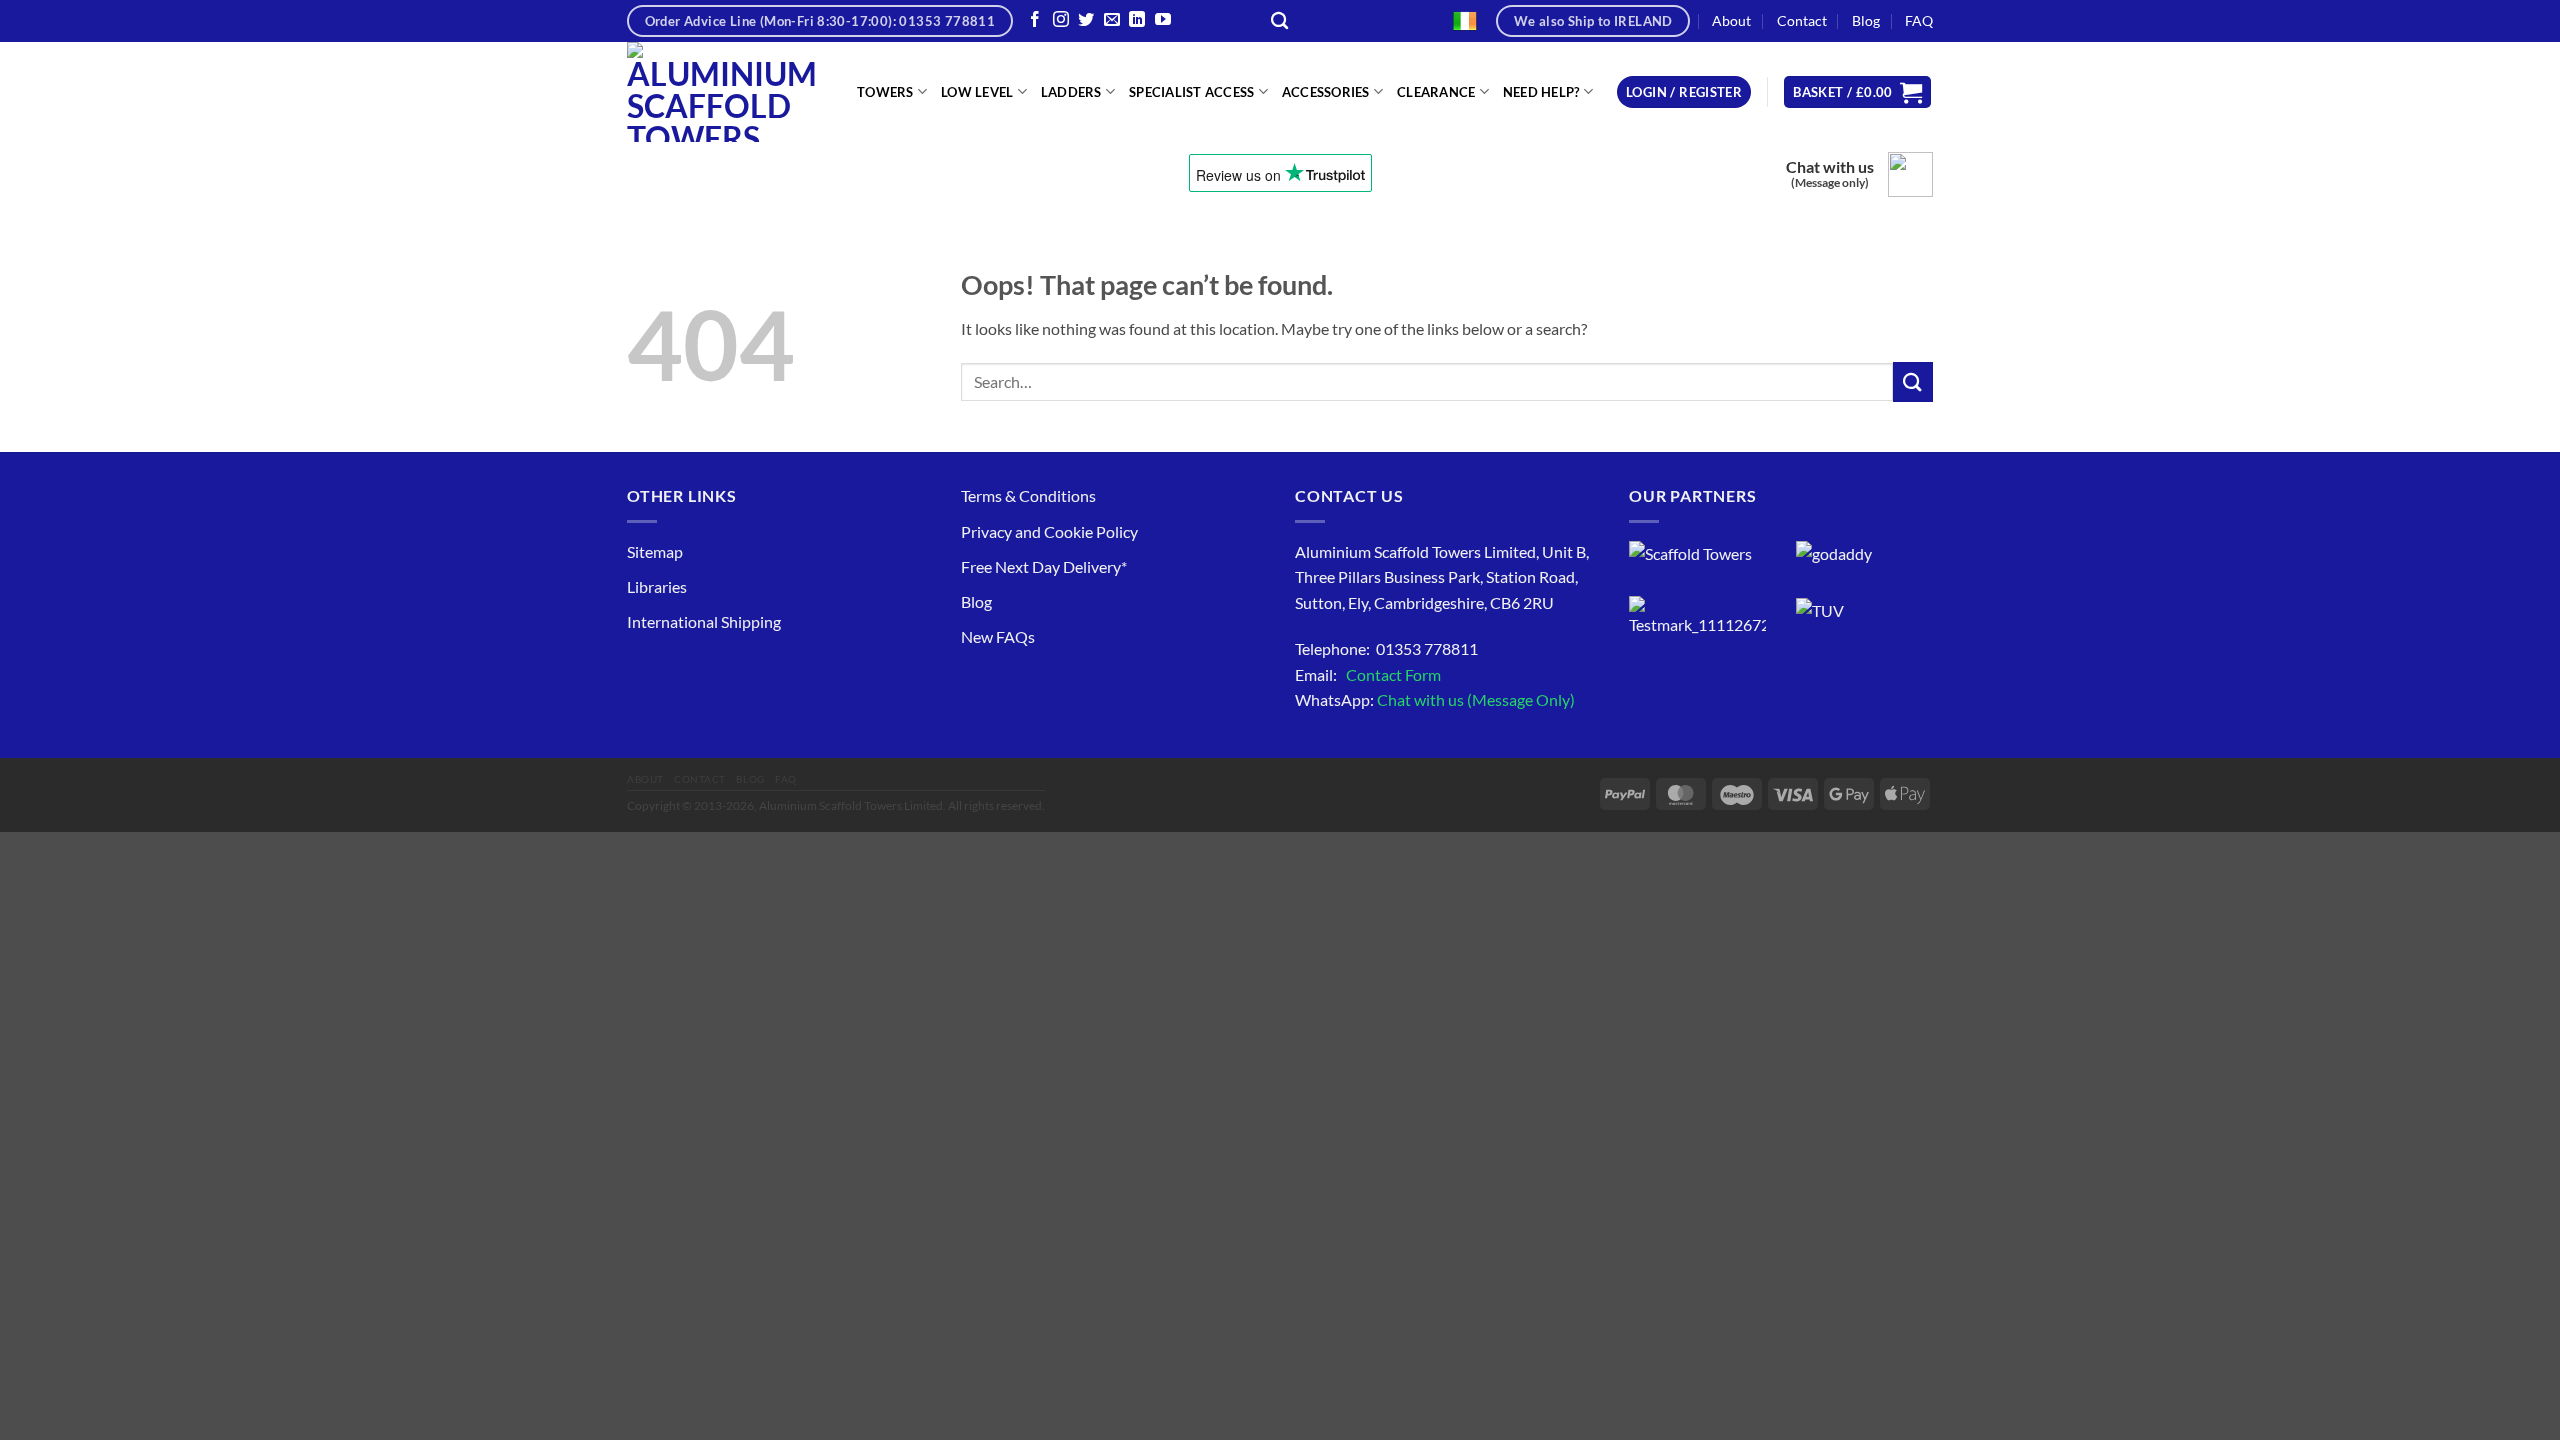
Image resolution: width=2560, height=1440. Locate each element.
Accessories (1326, 92)
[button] (1684, 92)
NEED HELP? (1541, 92)
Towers (885, 92)
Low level (977, 92)
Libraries (657, 586)
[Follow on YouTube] (1163, 20)
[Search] (1279, 21)
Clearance (1436, 92)
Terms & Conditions (1028, 495)
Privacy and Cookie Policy (1049, 531)
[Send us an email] (1112, 20)
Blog (1866, 20)
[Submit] (1913, 381)
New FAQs (998, 636)
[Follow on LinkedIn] (1137, 20)
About (1731, 20)
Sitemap (655, 551)
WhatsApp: (1435, 699)
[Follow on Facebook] (1035, 20)
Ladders (1071, 92)
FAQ (1919, 20)
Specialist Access (1191, 92)
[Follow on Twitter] (1086, 20)
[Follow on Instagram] (1061, 20)
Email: (1368, 674)
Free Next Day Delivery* (1044, 566)
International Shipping (704, 621)
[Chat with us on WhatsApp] (1910, 174)
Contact (1802, 20)
